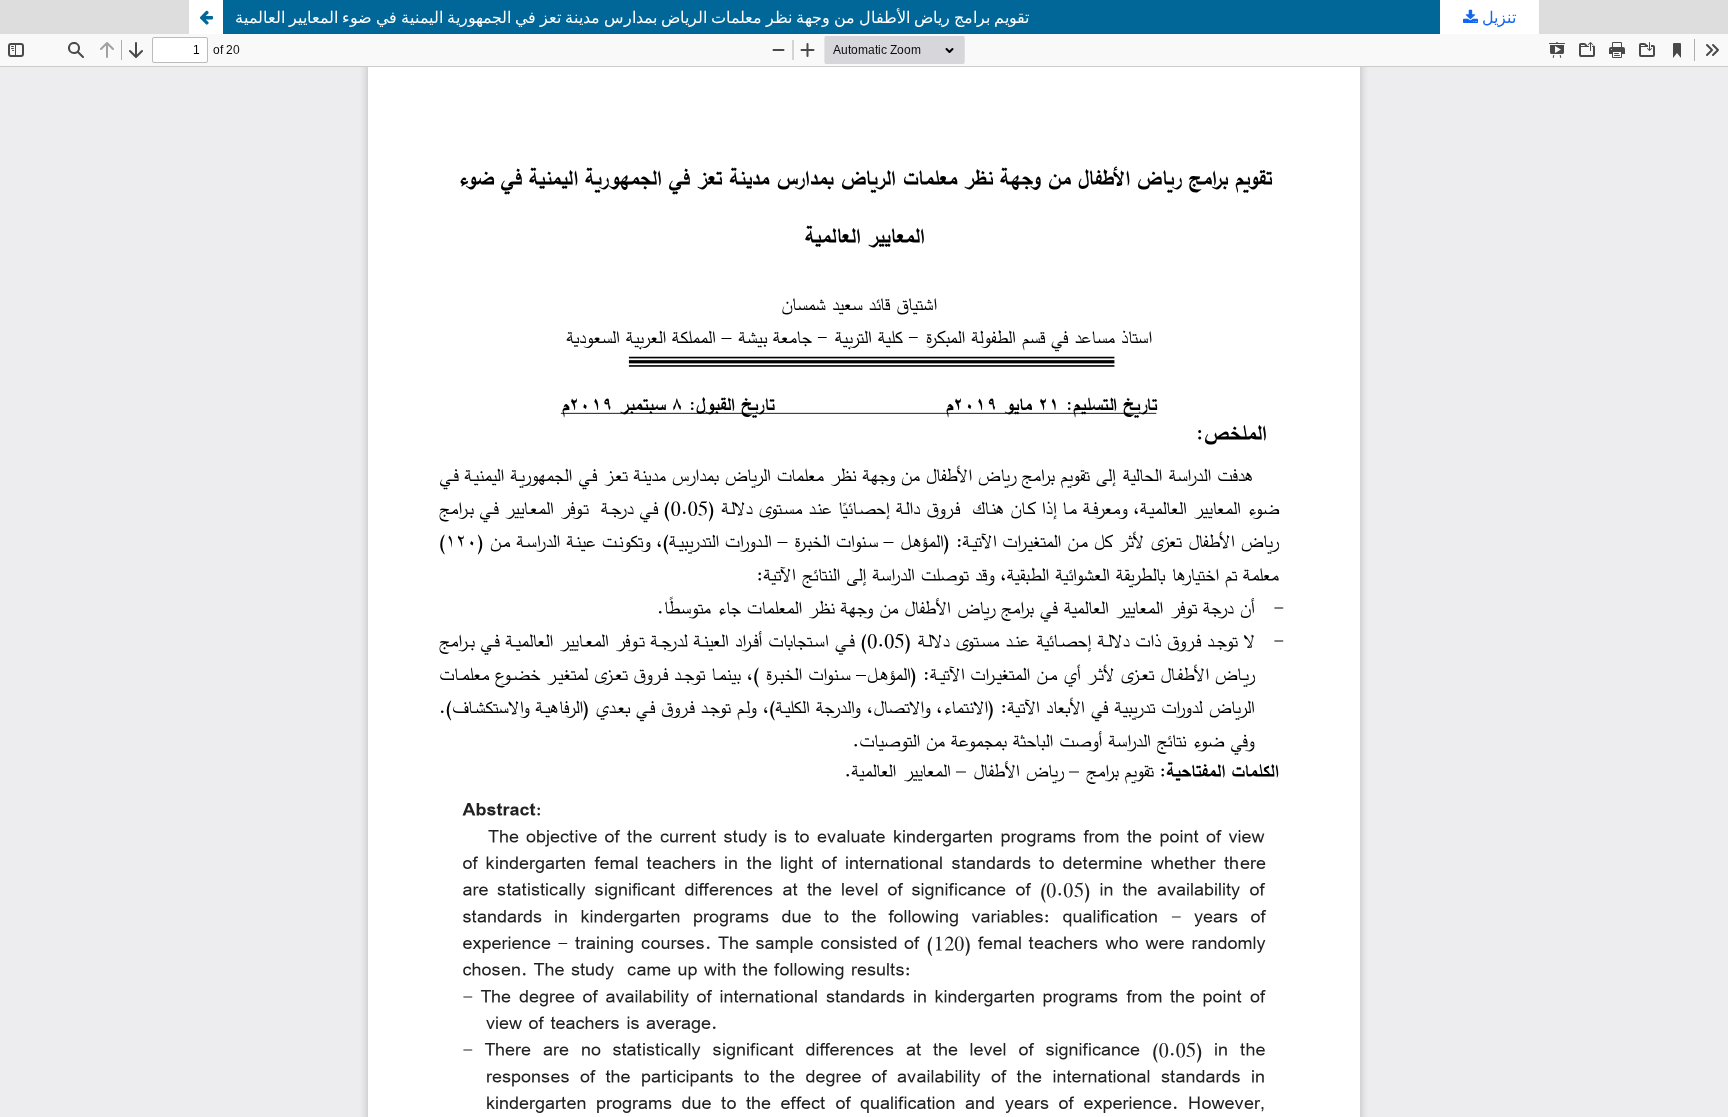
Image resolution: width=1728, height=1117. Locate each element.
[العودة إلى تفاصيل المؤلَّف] (206, 17)
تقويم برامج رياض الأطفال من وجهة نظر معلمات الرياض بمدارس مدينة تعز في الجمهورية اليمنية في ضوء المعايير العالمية (632, 17)
